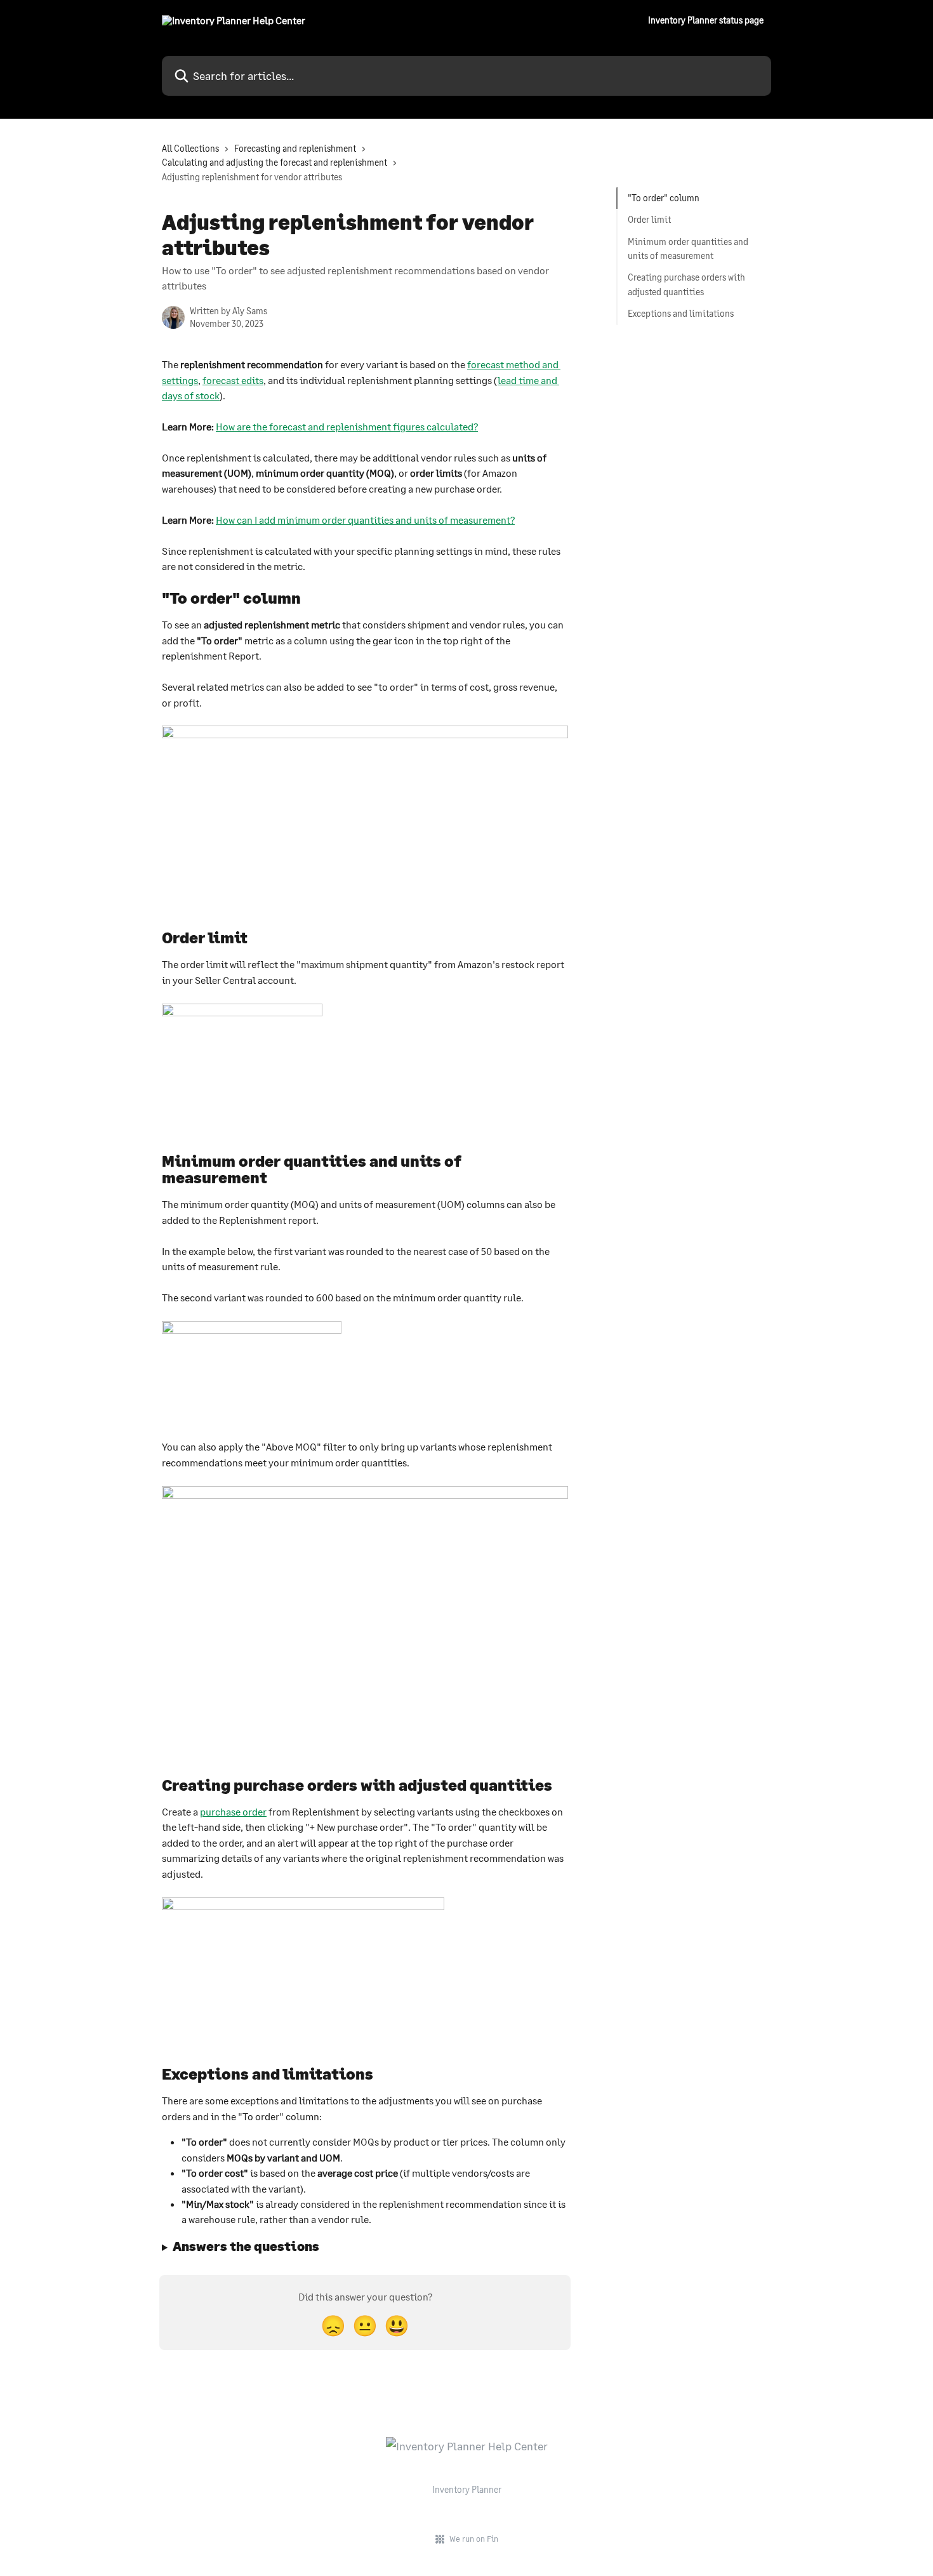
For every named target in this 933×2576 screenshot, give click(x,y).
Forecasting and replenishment (295, 148)
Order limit (649, 219)
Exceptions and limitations (681, 313)
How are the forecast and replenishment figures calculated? (347, 426)
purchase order (233, 1811)
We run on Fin (474, 2539)
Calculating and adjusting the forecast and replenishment (275, 162)
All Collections (190, 148)
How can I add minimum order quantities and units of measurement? (365, 520)
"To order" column (664, 198)
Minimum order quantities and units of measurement (688, 249)
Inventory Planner (467, 2489)
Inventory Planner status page (706, 20)
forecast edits (233, 380)
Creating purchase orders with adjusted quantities (686, 284)
